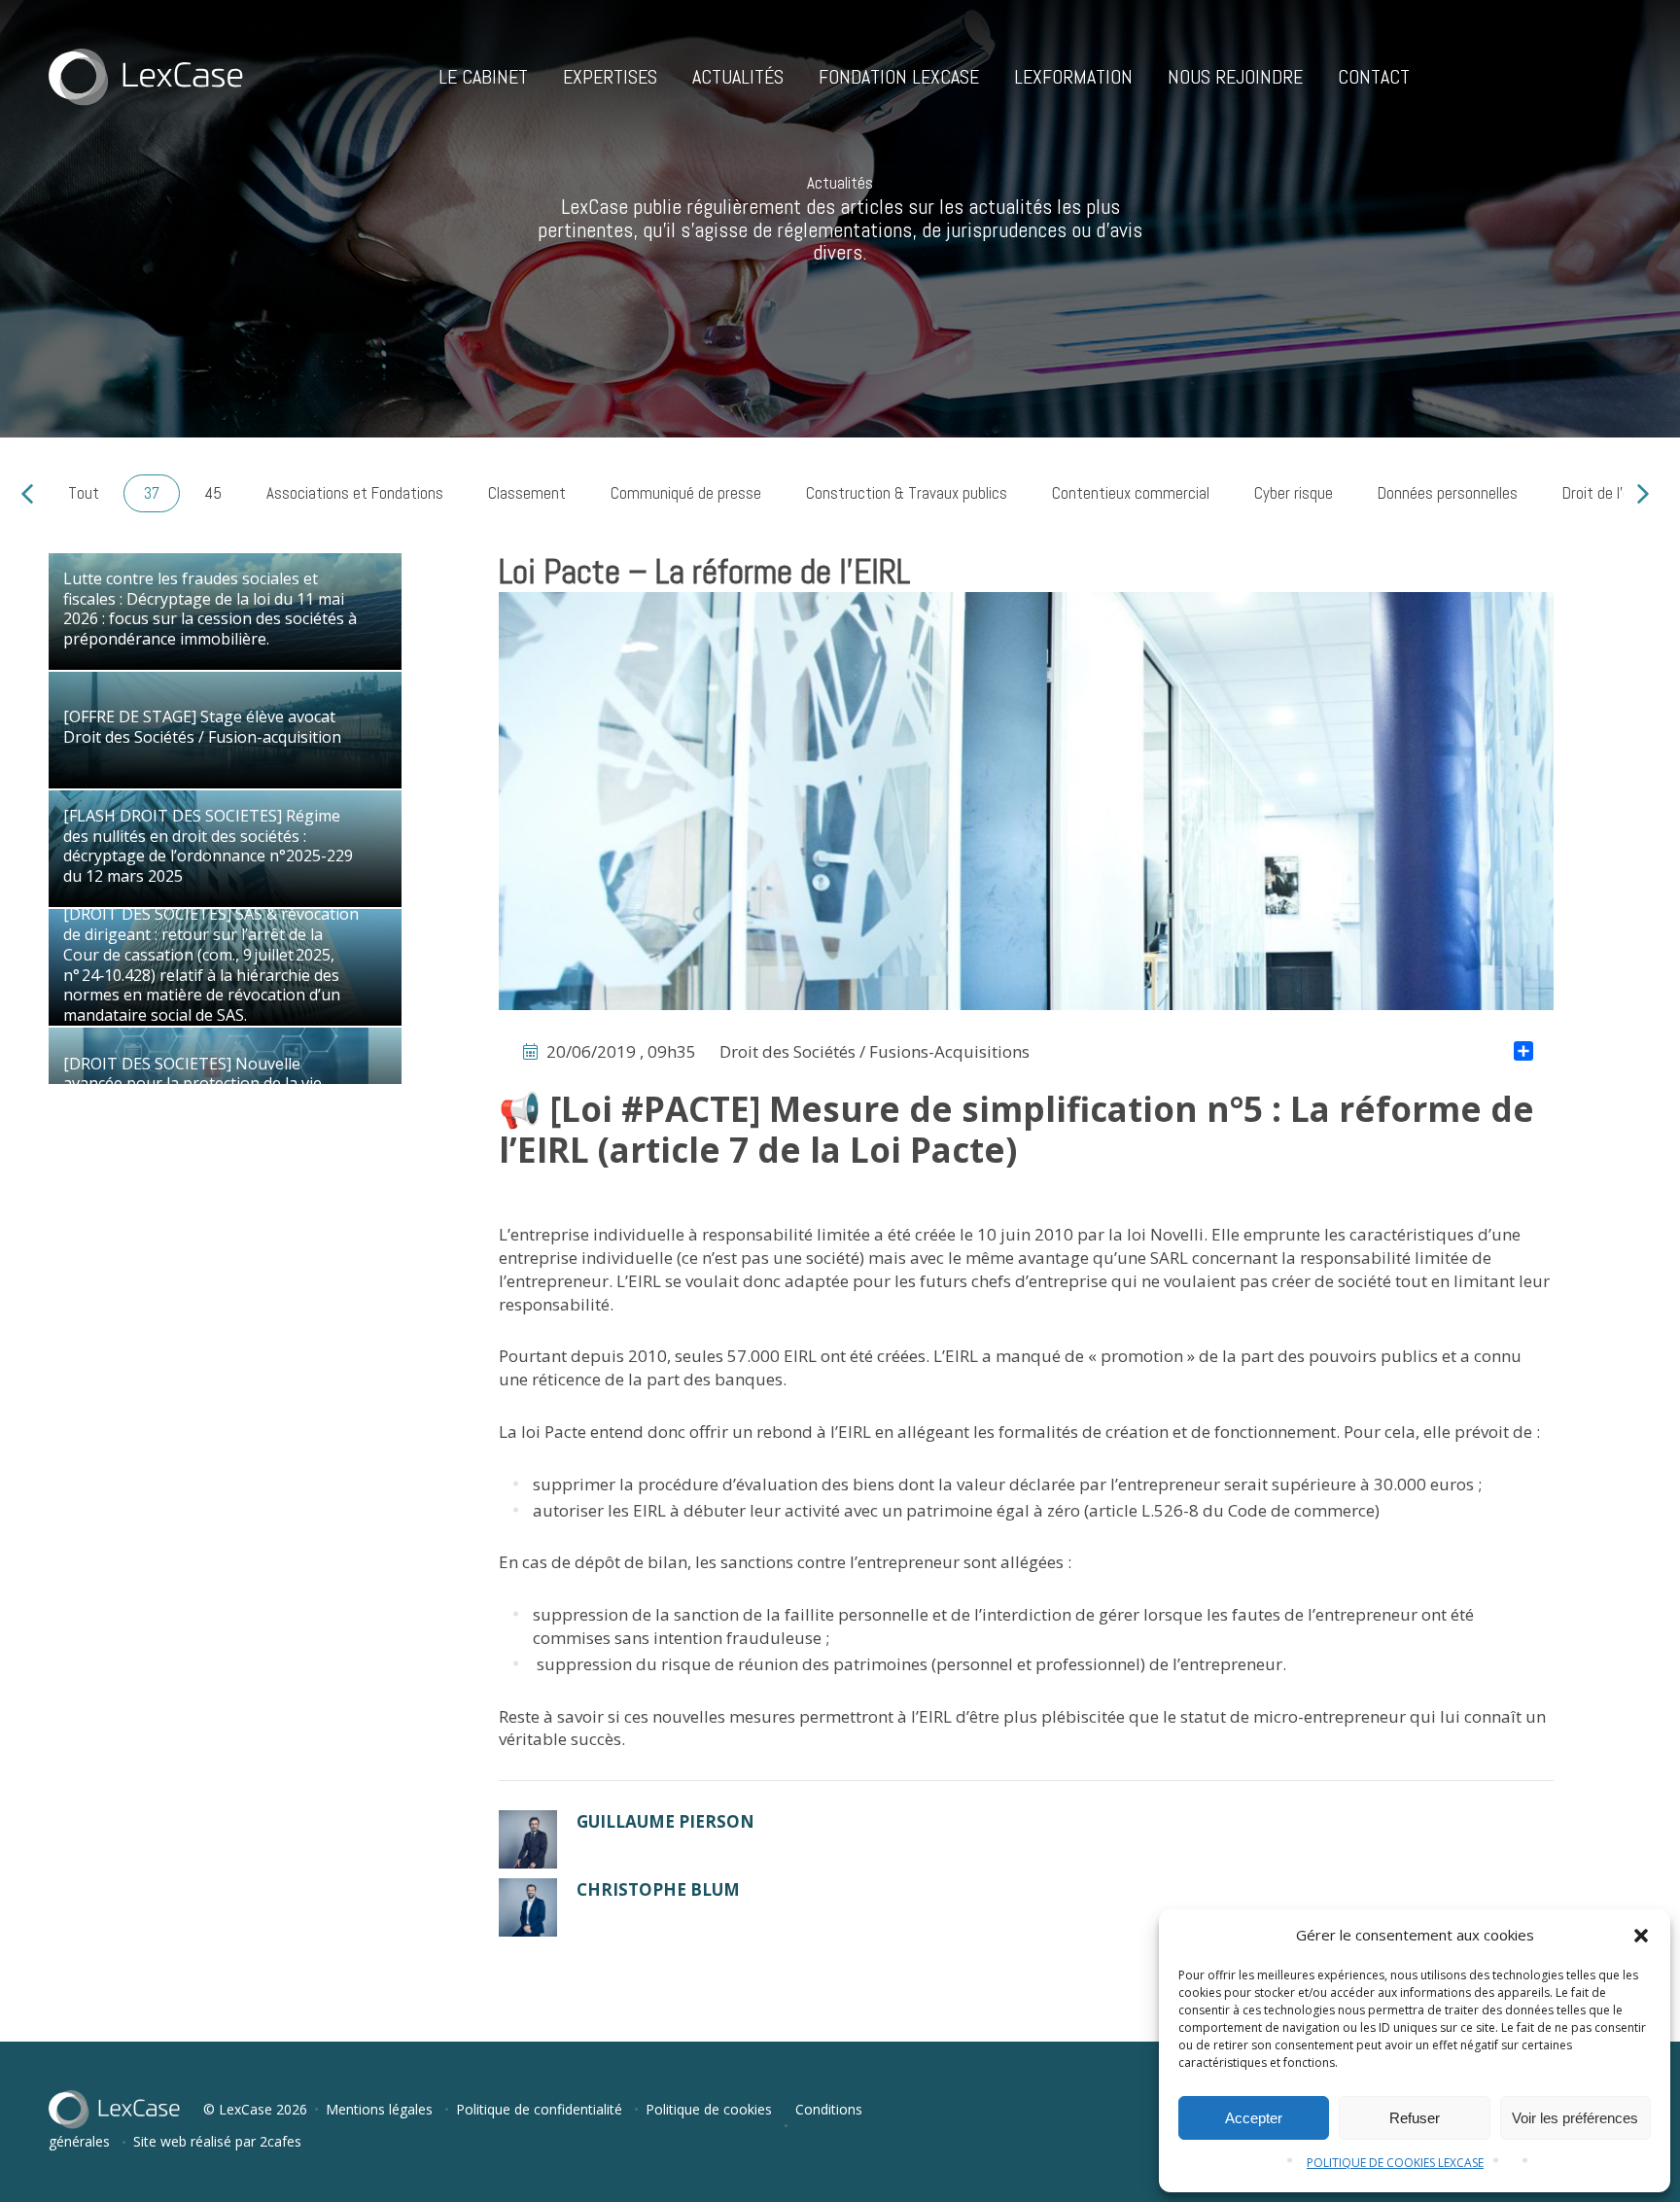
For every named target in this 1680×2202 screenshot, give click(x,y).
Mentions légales (379, 2109)
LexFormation (1073, 77)
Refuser (1415, 2118)
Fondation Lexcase (899, 77)
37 (152, 493)
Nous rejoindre (1235, 77)
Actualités (738, 77)
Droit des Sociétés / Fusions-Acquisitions (875, 1051)
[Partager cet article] (1523, 1053)
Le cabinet (483, 77)
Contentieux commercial (1131, 493)
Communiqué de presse (686, 493)
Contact (1374, 77)
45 (213, 493)
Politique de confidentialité (539, 2109)
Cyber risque (1294, 493)
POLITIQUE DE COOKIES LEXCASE (1395, 2163)
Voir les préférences (1575, 2118)
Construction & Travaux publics (907, 493)
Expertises (610, 77)
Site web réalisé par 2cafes (217, 2141)
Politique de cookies (709, 2109)
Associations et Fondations (355, 493)
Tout (84, 493)
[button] (1641, 1936)
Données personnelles (1448, 493)
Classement (527, 493)
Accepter (1254, 2118)
